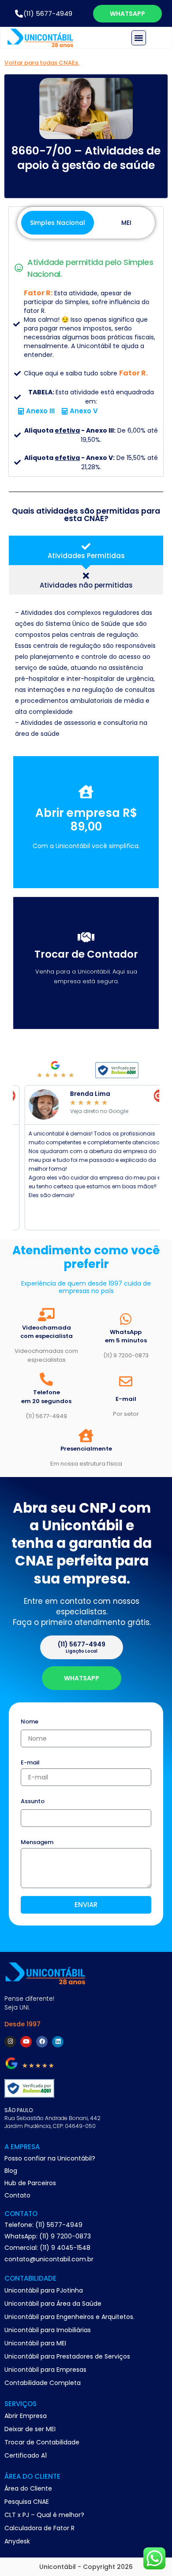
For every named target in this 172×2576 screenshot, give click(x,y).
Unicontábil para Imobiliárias (48, 2330)
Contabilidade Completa (43, 2383)
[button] (139, 38)
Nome (30, 1722)
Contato (17, 2195)
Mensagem (37, 1843)
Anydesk (17, 2541)
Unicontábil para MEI (35, 2343)
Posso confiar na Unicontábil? (50, 2158)
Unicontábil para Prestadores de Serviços (67, 2356)
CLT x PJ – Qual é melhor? (44, 2515)
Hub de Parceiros (30, 2183)
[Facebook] (42, 2042)
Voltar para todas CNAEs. (42, 63)
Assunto (33, 1802)
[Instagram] (10, 2042)
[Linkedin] (58, 2042)
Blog (11, 2171)
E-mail (30, 1763)
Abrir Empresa (26, 2416)
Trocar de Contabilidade (42, 2442)
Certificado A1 (26, 2455)
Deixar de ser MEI (30, 2429)
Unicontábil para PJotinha (44, 2290)
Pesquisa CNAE (27, 2502)
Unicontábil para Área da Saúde (53, 2304)
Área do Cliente (28, 2488)
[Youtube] (26, 2042)
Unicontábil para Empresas (45, 2370)
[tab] (86, 550)
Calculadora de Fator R (39, 2528)
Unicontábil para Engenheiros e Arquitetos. (69, 2317)
